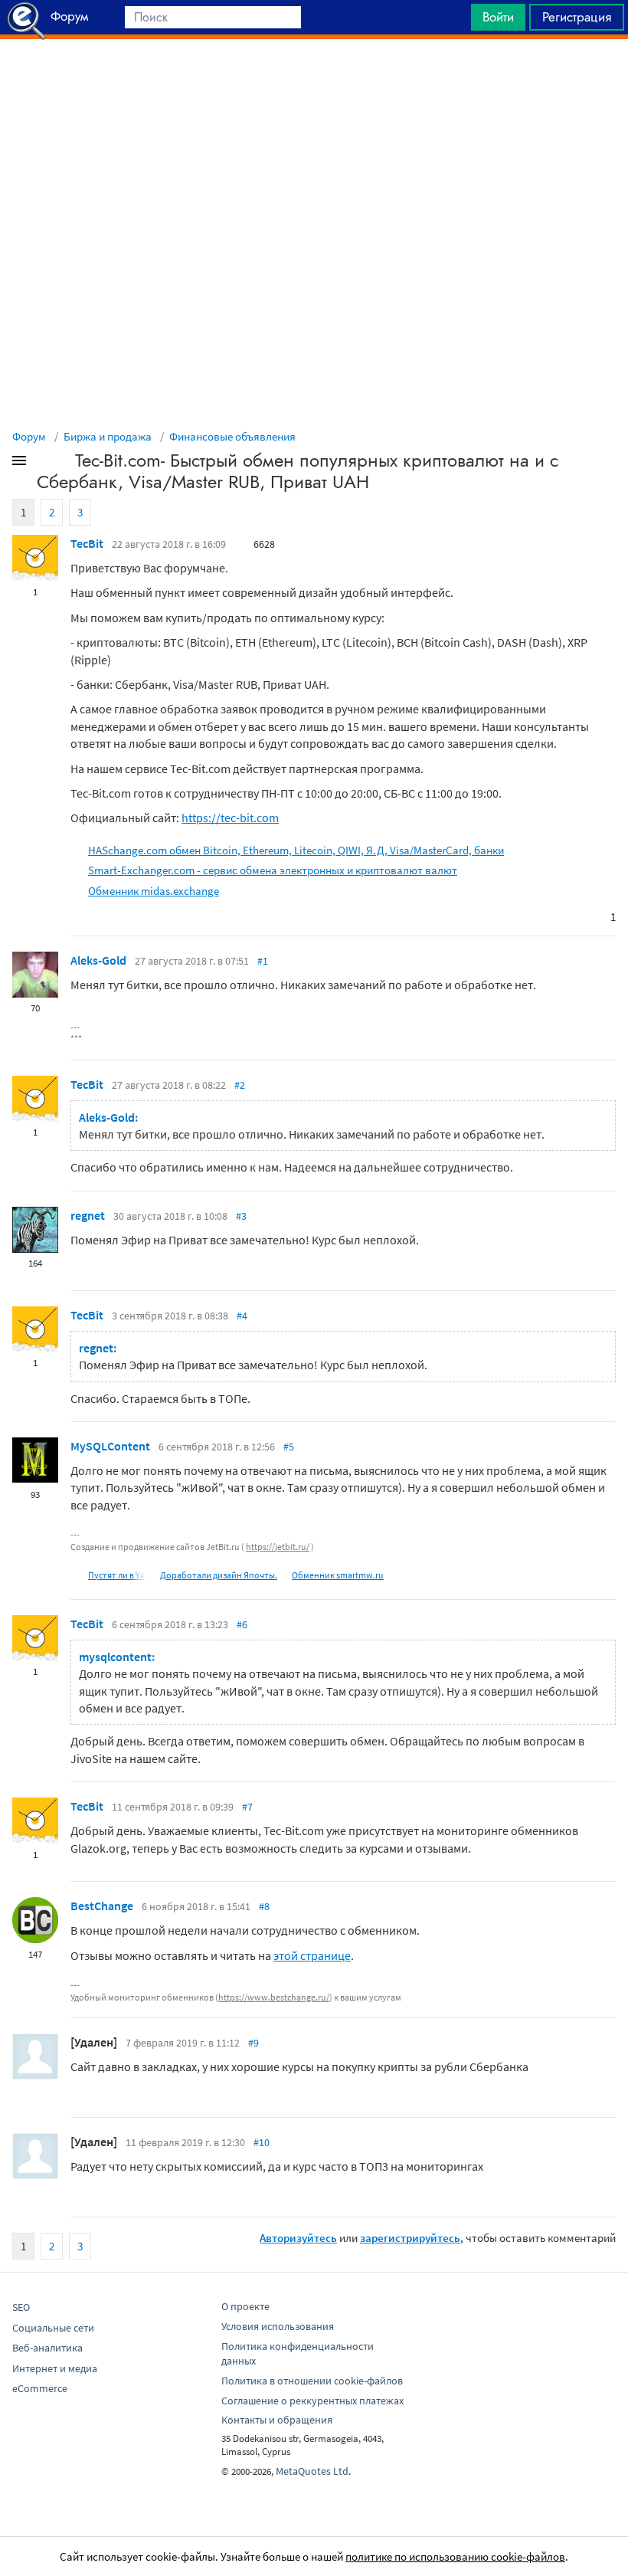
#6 (242, 1624)
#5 (289, 1447)
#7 (247, 1807)
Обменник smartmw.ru (338, 1575)
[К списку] (44, 464)
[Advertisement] (314, 77)
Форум (29, 436)
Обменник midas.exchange (154, 891)
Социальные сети (53, 2328)
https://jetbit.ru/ (278, 1547)
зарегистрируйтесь (410, 2238)
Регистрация (577, 17)
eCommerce (40, 2388)
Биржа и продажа (108, 436)
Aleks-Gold (98, 960)
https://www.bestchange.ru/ (274, 1997)
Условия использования (278, 2326)
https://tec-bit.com (230, 818)
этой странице (312, 1955)
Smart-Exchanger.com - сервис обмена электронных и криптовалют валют (273, 870)
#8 (264, 1906)
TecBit (87, 543)
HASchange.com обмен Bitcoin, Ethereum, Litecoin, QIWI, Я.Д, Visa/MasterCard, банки (296, 850)
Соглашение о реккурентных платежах (312, 2401)
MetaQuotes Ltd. (313, 2471)
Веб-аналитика (47, 2348)
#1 (263, 961)
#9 (253, 2043)
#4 (242, 1316)
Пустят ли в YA (117, 1575)
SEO (21, 2307)
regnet (88, 1215)
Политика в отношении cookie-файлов (312, 2381)
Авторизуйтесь (298, 2238)
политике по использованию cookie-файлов (455, 2556)
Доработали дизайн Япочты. (219, 1575)
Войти (498, 17)
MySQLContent (110, 1446)
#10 (262, 2142)
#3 (241, 1216)
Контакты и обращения (277, 2420)
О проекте (245, 2306)
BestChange (102, 1906)
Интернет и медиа (55, 2368)
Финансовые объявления (232, 436)
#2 (240, 1085)
